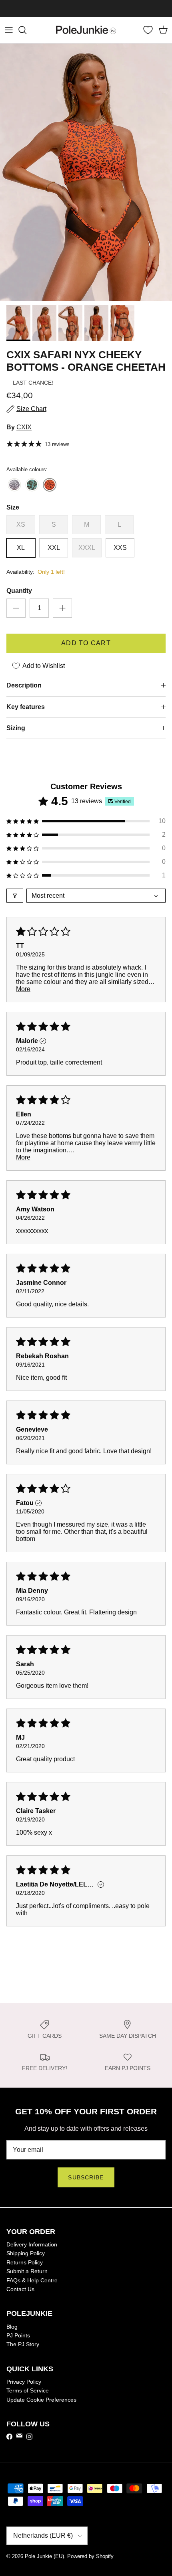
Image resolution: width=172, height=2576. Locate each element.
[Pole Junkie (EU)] (86, 30)
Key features (26, 707)
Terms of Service (28, 2390)
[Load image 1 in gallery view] (86, 172)
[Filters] (15, 896)
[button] (86, 821)
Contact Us (20, 2289)
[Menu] (9, 30)
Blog (12, 2327)
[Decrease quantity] (16, 608)
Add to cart (86, 643)
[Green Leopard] (32, 485)
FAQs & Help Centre (32, 2280)
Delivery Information (32, 2244)
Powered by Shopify (90, 2556)
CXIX (24, 427)
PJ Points (18, 2335)
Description (24, 685)
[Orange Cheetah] (50, 485)
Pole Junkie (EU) (44, 2556)
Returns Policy (25, 2262)
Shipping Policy (26, 2253)
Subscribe (86, 2177)
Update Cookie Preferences (41, 2400)
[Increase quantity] (62, 608)
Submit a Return (27, 2271)
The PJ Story (23, 2344)
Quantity (19, 591)
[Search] (26, 30)
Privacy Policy (24, 2382)
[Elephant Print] (14, 485)
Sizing (16, 728)
